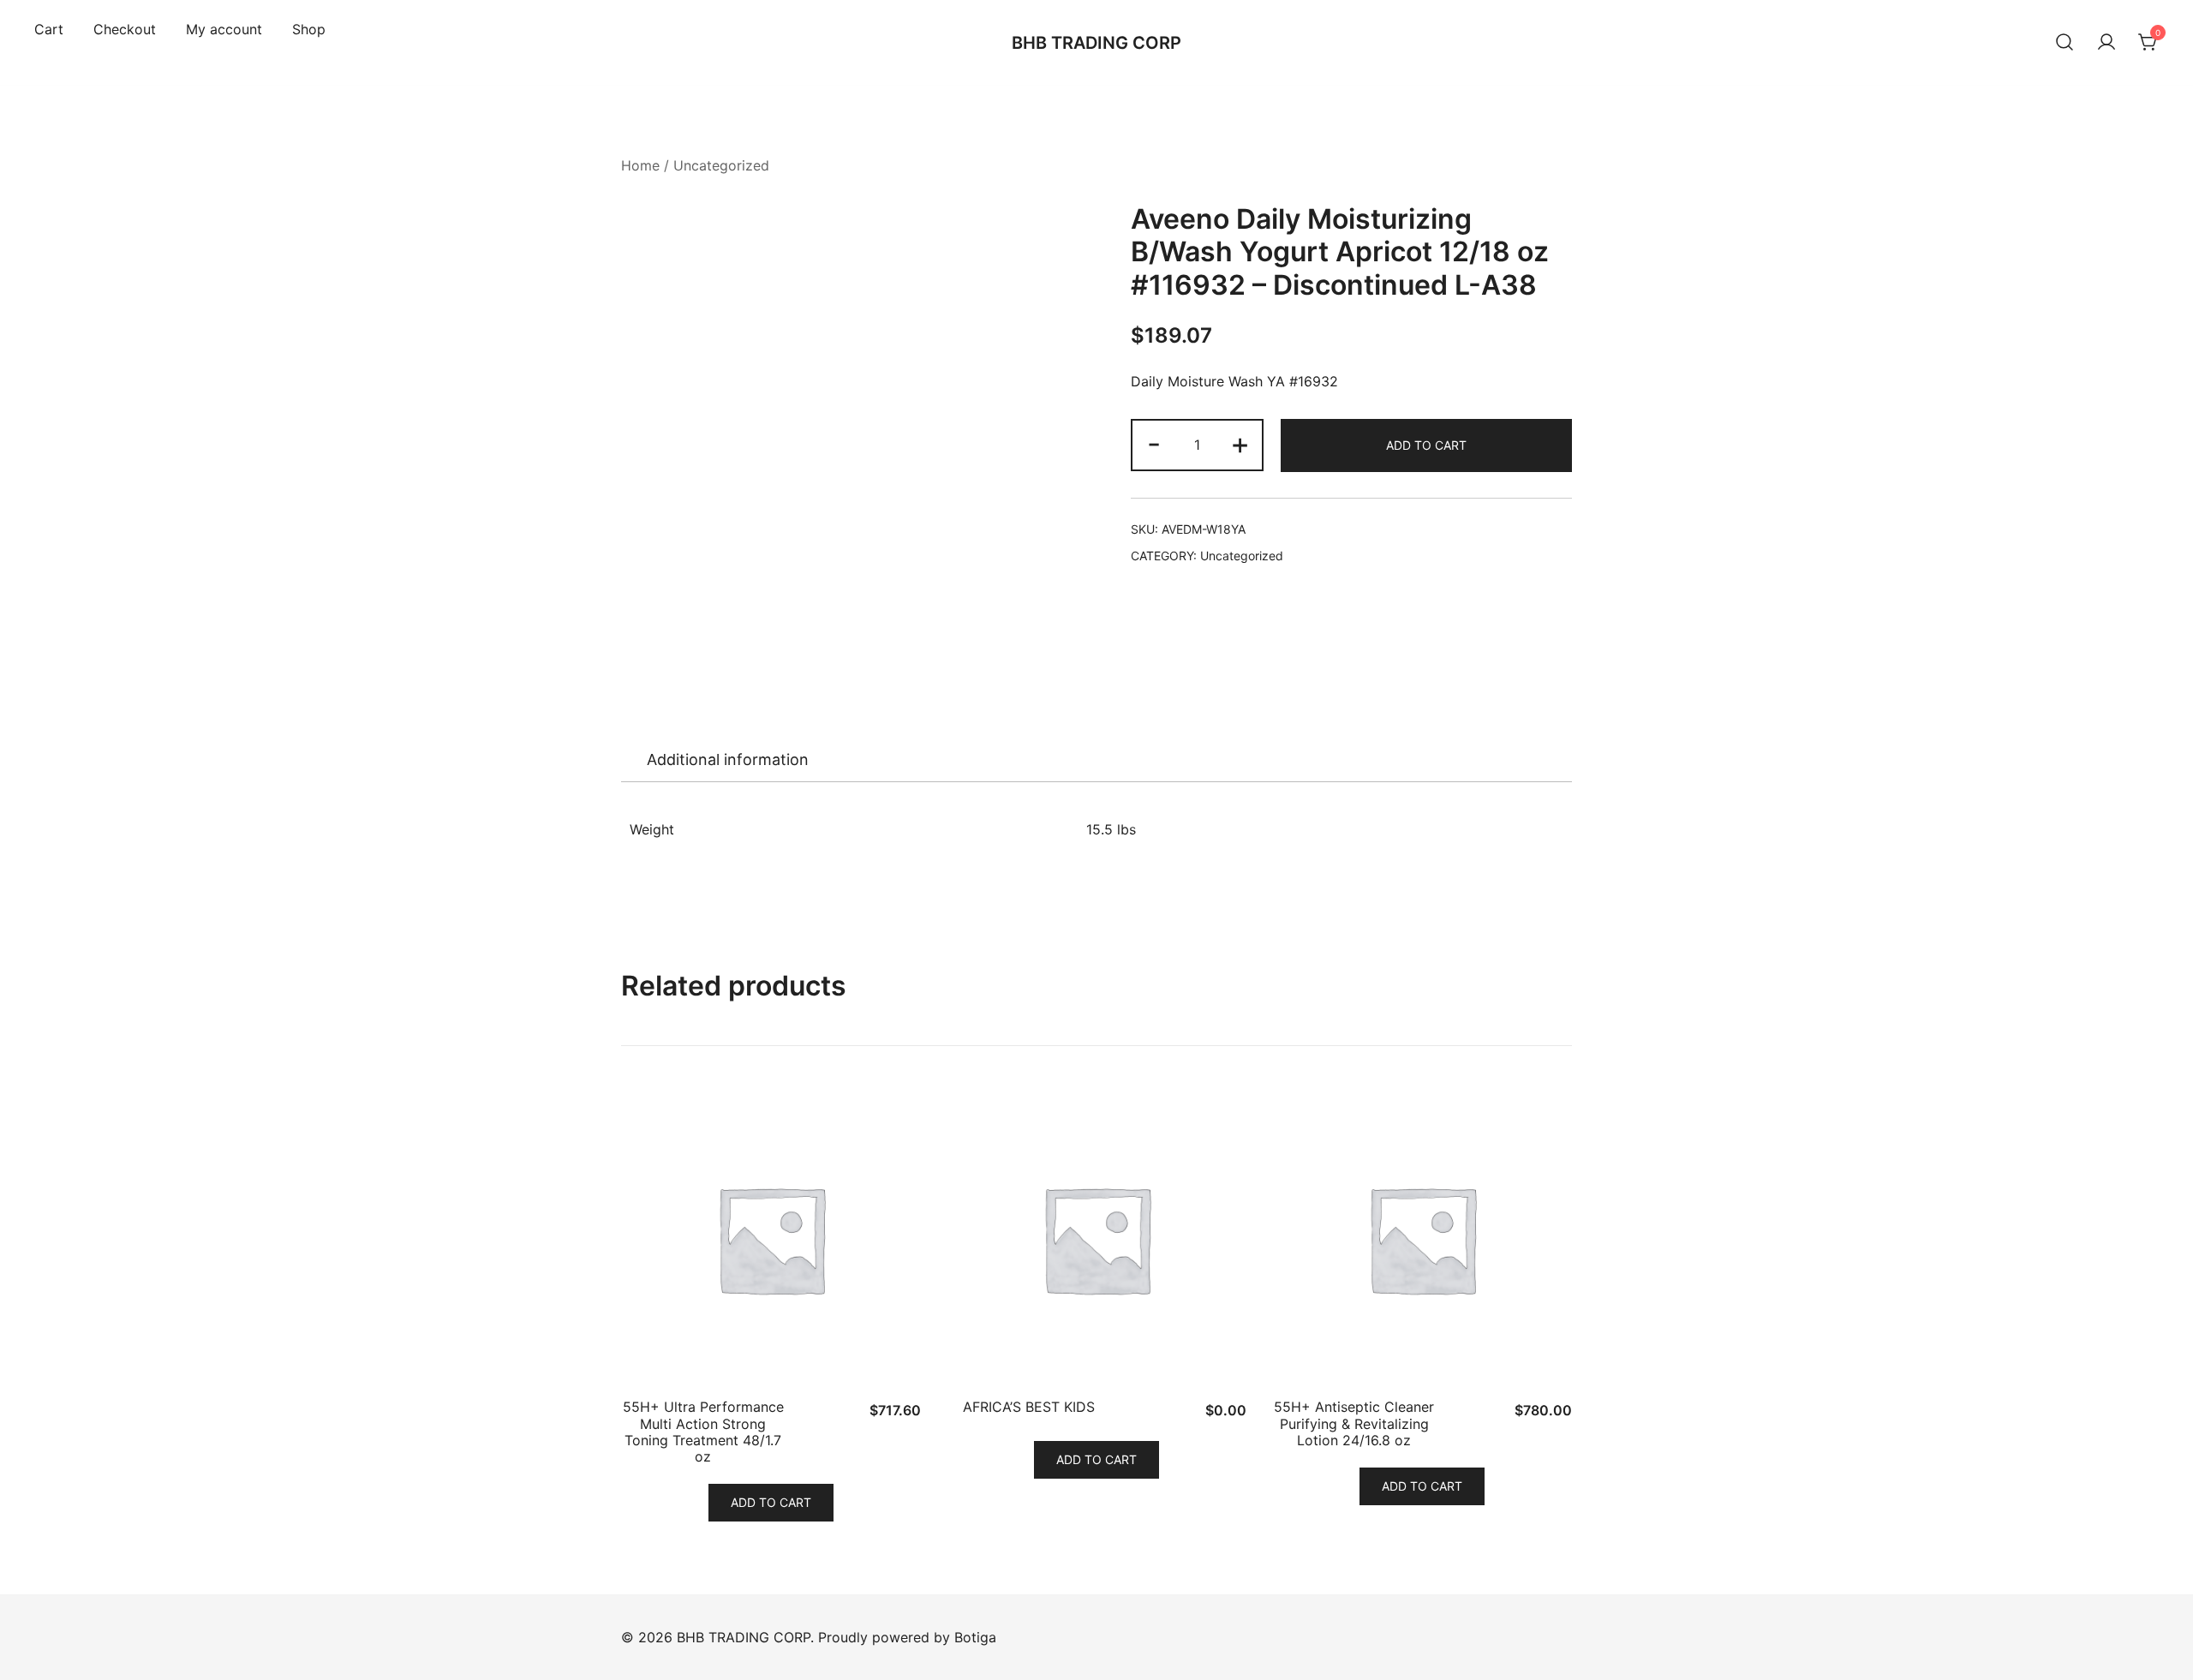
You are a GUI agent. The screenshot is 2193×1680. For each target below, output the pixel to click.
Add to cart (1426, 445)
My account (224, 29)
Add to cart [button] (771, 1502)
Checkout (125, 29)
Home (640, 165)
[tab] (728, 760)
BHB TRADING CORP (1096, 43)
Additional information (728, 759)
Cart (49, 29)
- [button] (1154, 443)
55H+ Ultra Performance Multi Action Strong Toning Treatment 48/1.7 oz (703, 1432)
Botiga (975, 1637)
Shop (309, 29)
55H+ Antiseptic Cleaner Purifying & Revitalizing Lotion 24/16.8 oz (1354, 1423)
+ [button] (1240, 443)
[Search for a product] (2065, 43)
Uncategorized (721, 165)
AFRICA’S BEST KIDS (1029, 1407)
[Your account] (2106, 43)
